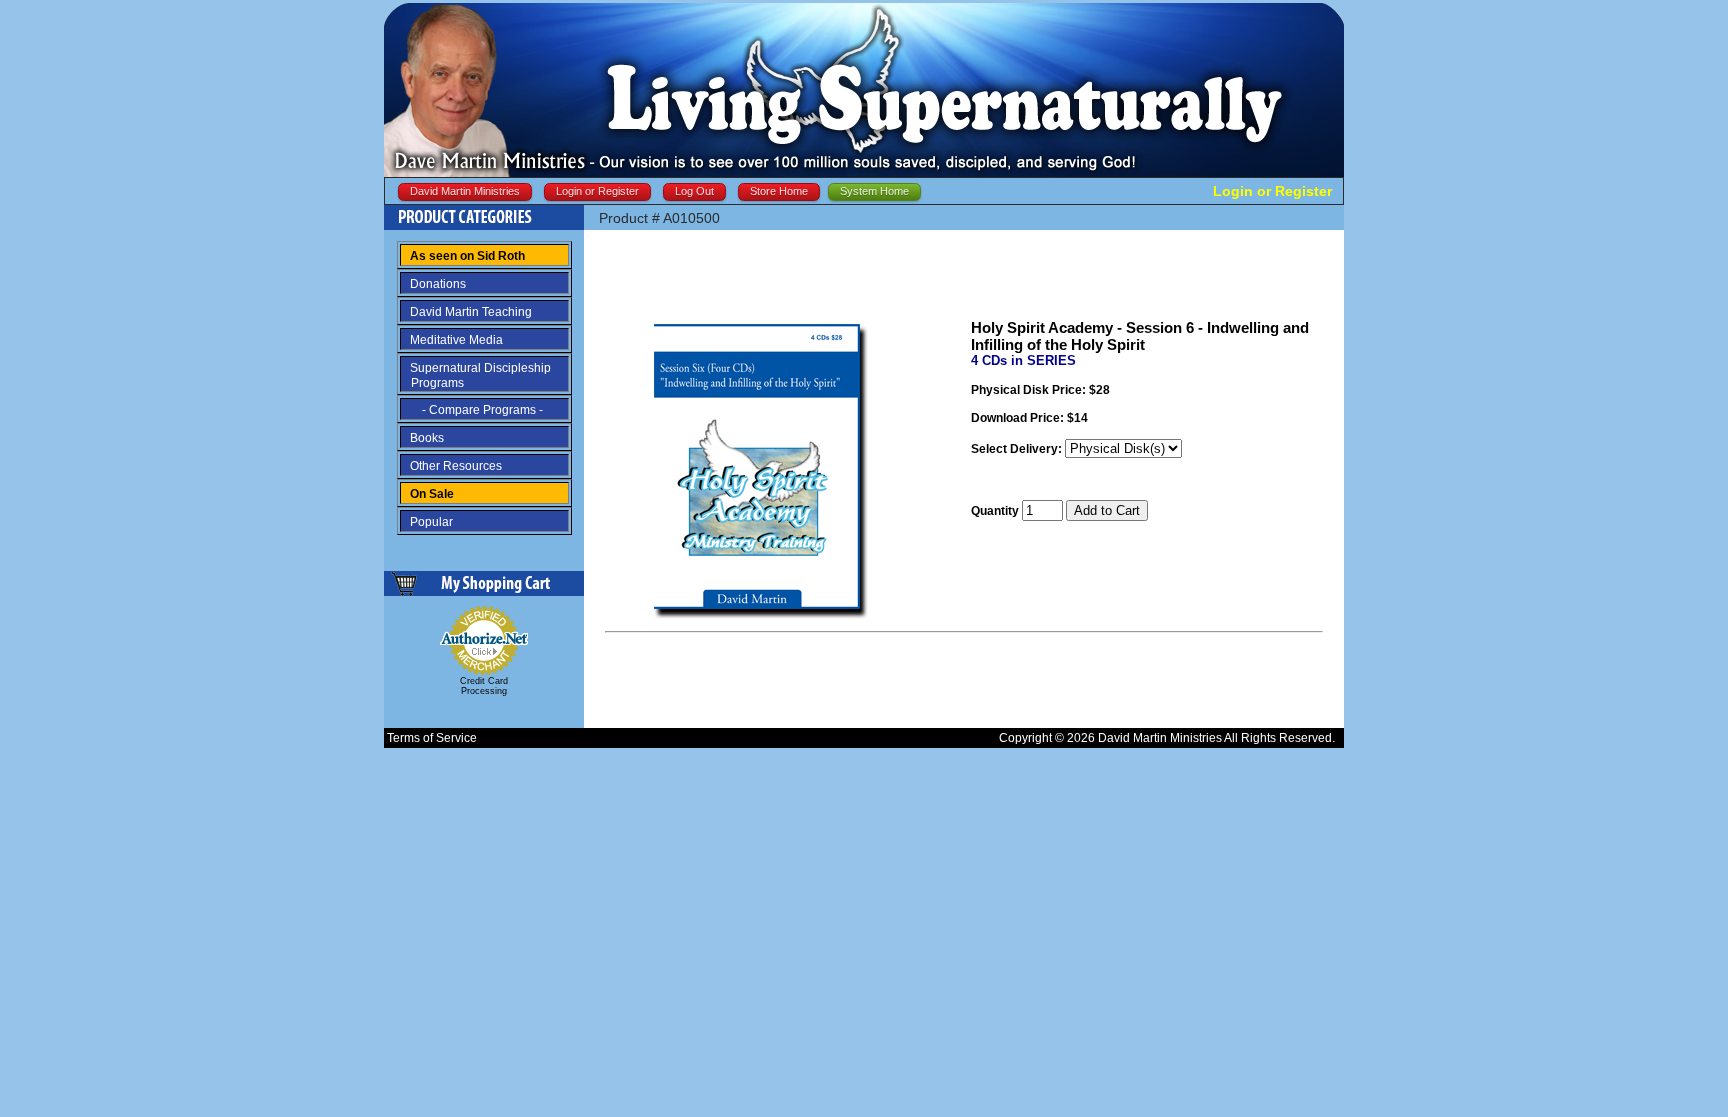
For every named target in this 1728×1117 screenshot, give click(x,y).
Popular (431, 522)
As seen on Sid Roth (467, 256)
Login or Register (597, 191)
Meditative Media (456, 340)
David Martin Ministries (465, 191)
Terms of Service (432, 738)
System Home (874, 191)
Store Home (779, 191)
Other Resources (456, 466)
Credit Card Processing (484, 686)
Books (427, 438)
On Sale (432, 494)
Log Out (694, 191)
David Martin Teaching (471, 312)
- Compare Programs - (476, 410)
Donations (438, 284)
